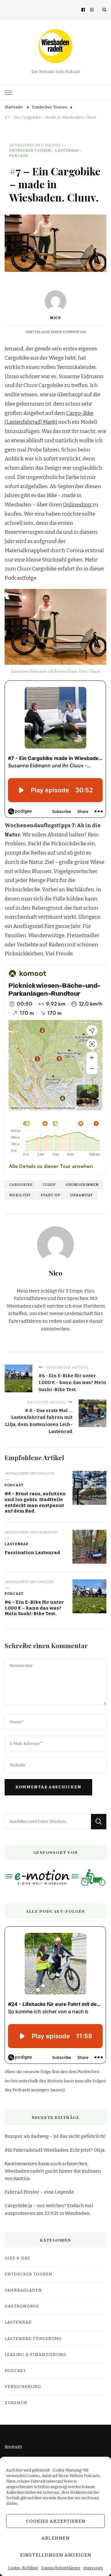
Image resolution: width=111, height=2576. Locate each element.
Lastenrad (67, 150)
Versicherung (23, 2387)
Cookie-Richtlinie (23, 2568)
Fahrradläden (23, 2290)
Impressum (93, 2568)
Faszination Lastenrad (32, 1553)
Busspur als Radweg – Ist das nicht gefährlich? (55, 2136)
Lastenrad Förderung (33, 2339)
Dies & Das (17, 2258)
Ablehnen (55, 2538)
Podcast (19, 156)
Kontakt (13, 2447)
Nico (55, 318)
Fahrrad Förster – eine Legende (39, 2192)
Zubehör (16, 2403)
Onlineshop (78, 505)
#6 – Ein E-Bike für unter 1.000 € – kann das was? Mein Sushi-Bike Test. (34, 1608)
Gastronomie (22, 2306)
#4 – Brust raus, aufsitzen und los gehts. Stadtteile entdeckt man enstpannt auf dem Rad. (35, 1502)
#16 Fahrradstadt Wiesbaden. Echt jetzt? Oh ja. (55, 2150)
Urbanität (82, 1195)
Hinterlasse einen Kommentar (56, 332)
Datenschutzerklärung (61, 2568)
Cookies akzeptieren (56, 2521)
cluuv (49, 1185)
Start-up (51, 1195)
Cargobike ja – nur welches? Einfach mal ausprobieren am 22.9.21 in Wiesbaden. (49, 2209)
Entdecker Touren (30, 150)
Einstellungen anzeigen (56, 2555)
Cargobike (21, 1185)
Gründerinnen (82, 1185)
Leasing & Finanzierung (36, 2355)
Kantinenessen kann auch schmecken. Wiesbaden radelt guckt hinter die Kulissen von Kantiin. (53, 2171)
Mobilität (20, 1195)
